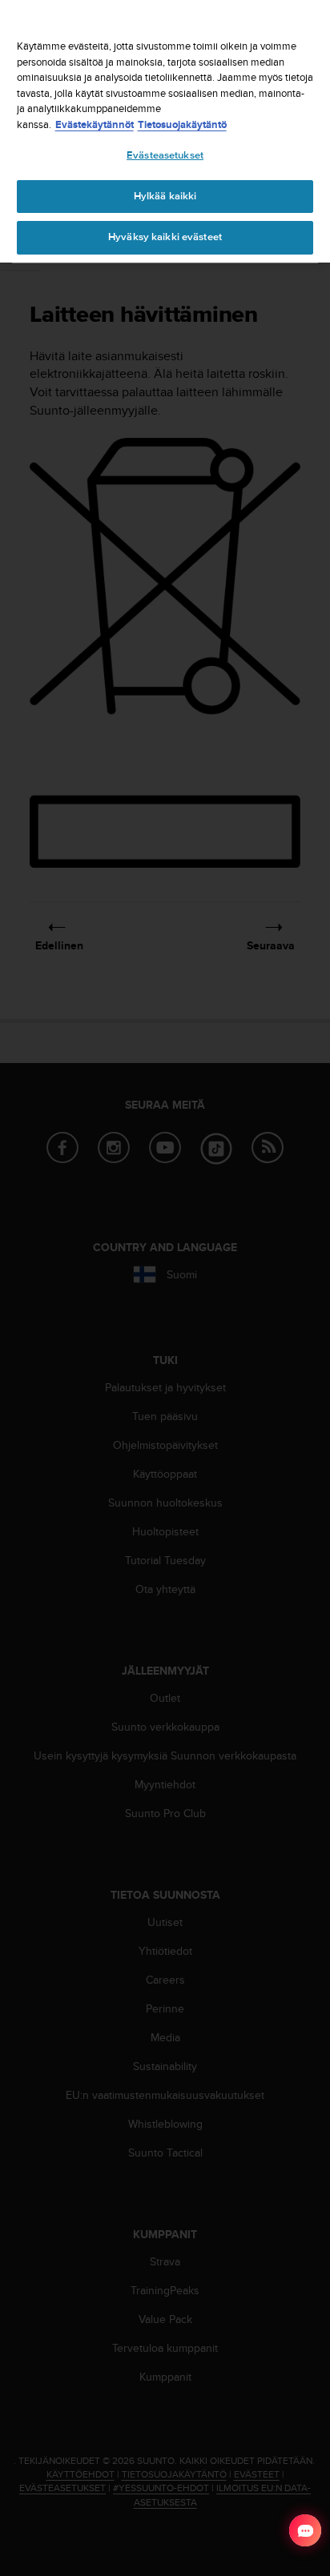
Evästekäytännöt (95, 124)
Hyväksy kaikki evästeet (165, 237)
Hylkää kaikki (165, 196)
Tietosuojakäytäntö (182, 124)
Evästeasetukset (165, 155)
